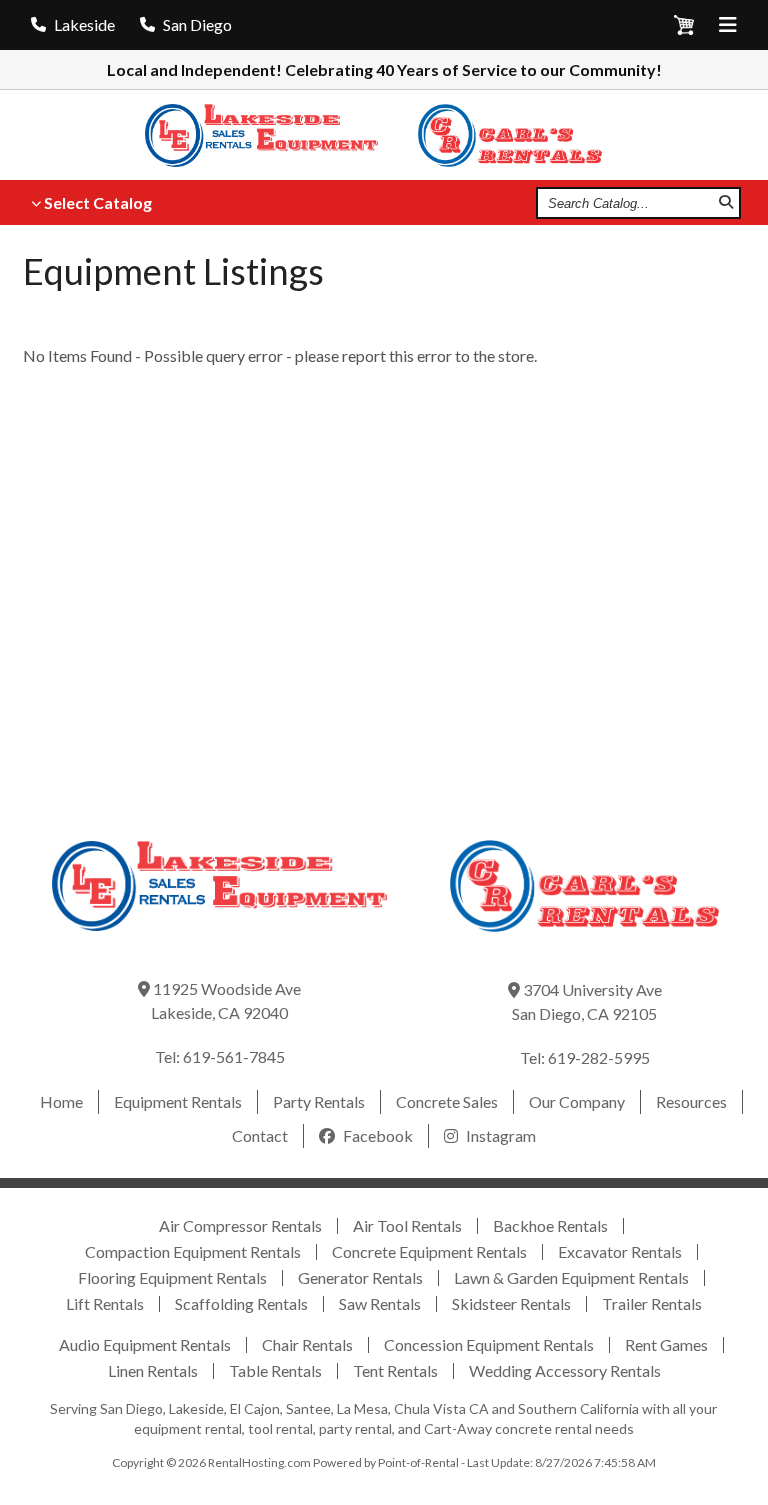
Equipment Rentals (178, 1101)
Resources (691, 1101)
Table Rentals (275, 1370)
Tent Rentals (395, 1370)
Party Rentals (319, 1101)
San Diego (197, 24)
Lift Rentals (105, 1303)
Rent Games (666, 1344)
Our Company (577, 1101)
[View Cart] (684, 28)
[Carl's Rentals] (520, 135)
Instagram (499, 1135)
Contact (260, 1135)
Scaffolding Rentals (241, 1303)
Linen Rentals (153, 1370)
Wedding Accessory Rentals (565, 1370)
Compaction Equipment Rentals (193, 1251)
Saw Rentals (380, 1303)
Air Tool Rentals (407, 1225)
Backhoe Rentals (550, 1225)
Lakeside (84, 24)
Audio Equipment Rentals (145, 1344)
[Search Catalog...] (726, 203)
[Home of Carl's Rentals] (584, 945)
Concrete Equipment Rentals (429, 1251)
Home (61, 1101)
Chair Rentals (307, 1344)
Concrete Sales (447, 1101)
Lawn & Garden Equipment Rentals (571, 1277)
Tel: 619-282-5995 (585, 1057)
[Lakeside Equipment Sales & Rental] (274, 135)
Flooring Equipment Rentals (172, 1277)
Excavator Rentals (620, 1251)
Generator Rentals (360, 1277)
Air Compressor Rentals (240, 1225)
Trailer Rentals (652, 1303)
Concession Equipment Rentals (489, 1344)
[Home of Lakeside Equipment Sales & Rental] (219, 944)
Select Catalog (98, 202)
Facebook (376, 1135)
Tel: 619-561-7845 (220, 1056)
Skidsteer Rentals (511, 1303)
